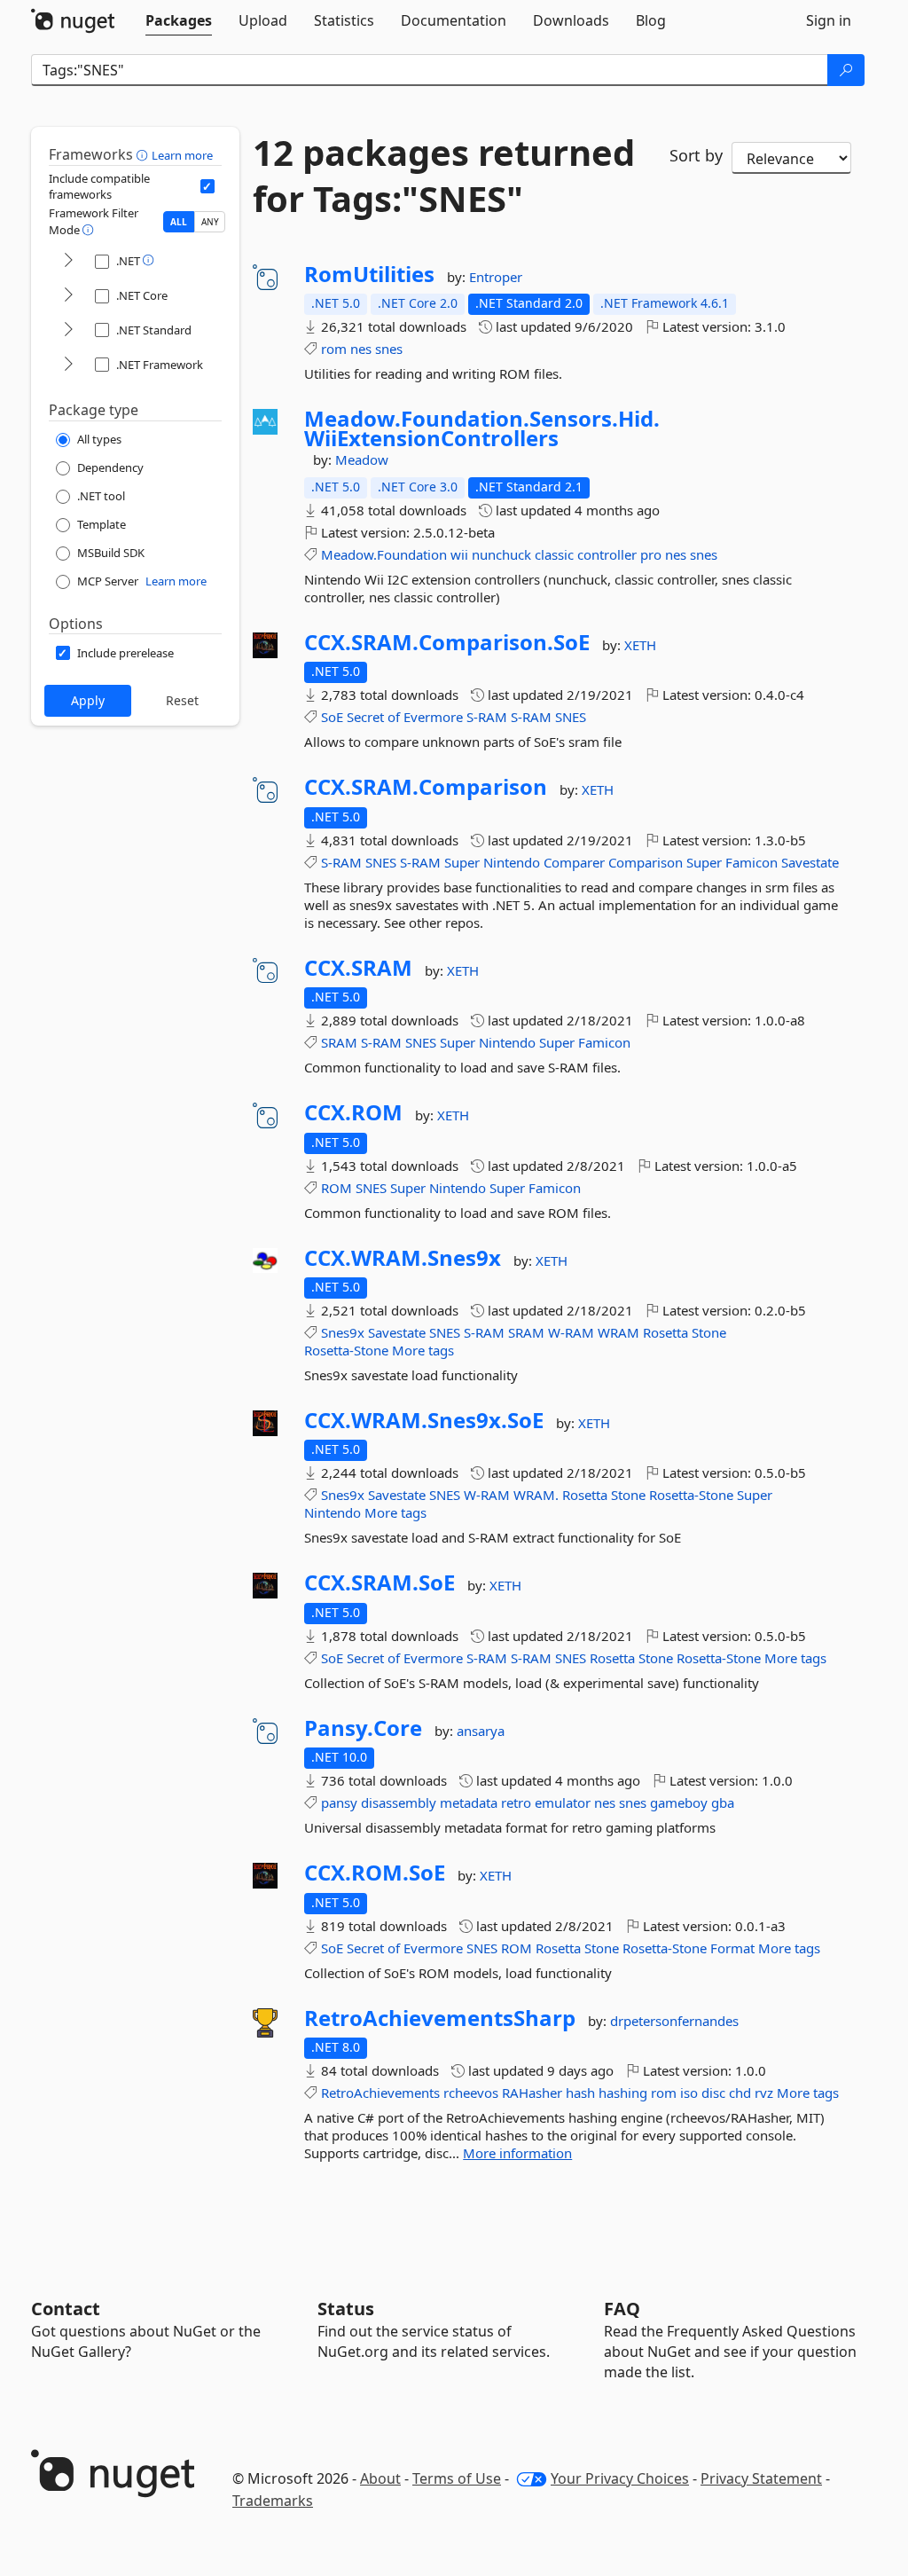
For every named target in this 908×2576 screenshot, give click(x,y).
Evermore (433, 717)
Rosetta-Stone (346, 1350)
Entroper (496, 277)
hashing (623, 2093)
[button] (144, 154)
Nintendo (512, 862)
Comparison (646, 862)
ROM (337, 1188)
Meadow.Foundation (384, 554)
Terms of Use (457, 2478)
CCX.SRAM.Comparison (426, 787)
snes (389, 349)
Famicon (751, 862)
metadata (469, 1802)
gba (723, 1802)
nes (361, 349)
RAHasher (532, 2093)
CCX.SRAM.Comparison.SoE (447, 642)
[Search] (846, 70)
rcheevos (471, 2093)
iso (689, 2093)
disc (713, 2093)
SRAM (339, 1042)
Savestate (810, 862)
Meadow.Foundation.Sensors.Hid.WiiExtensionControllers (482, 428)
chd (740, 2093)
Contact (66, 2309)
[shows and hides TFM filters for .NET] (68, 261)
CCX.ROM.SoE (375, 1873)
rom (334, 349)
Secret (365, 717)
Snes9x (343, 1332)
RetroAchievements (380, 2093)
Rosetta (665, 1332)
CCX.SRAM (358, 968)
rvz (764, 2093)
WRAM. (536, 1495)
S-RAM (487, 717)
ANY (210, 222)
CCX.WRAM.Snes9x (403, 1258)
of (394, 717)
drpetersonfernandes (674, 2021)
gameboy (679, 1802)
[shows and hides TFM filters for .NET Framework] (68, 365)
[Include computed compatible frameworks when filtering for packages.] (207, 186)
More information (517, 2153)
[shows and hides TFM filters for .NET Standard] (68, 330)
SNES (571, 717)
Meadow (362, 459)
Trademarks (273, 2501)
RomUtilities (369, 274)
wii (459, 554)
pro (651, 554)
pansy (339, 1802)
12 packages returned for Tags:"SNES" (444, 176)
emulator (563, 1802)
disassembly (399, 1802)
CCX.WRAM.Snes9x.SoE (424, 1420)
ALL (179, 222)
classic (554, 554)
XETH (640, 645)
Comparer (574, 862)
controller (607, 554)
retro (516, 1802)
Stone (709, 1332)
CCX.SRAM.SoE (380, 1583)
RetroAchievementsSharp (440, 2018)
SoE (332, 717)
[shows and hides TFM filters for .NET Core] (68, 296)
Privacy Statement (761, 2478)
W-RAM (571, 1332)
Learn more (182, 155)
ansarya (481, 1731)
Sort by (696, 155)
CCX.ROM (353, 1112)
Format (732, 1948)
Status (346, 2309)
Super (462, 862)
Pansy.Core (363, 1728)
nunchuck (501, 554)
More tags (423, 1350)
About (380, 2478)
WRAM (618, 1332)
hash (580, 2093)
